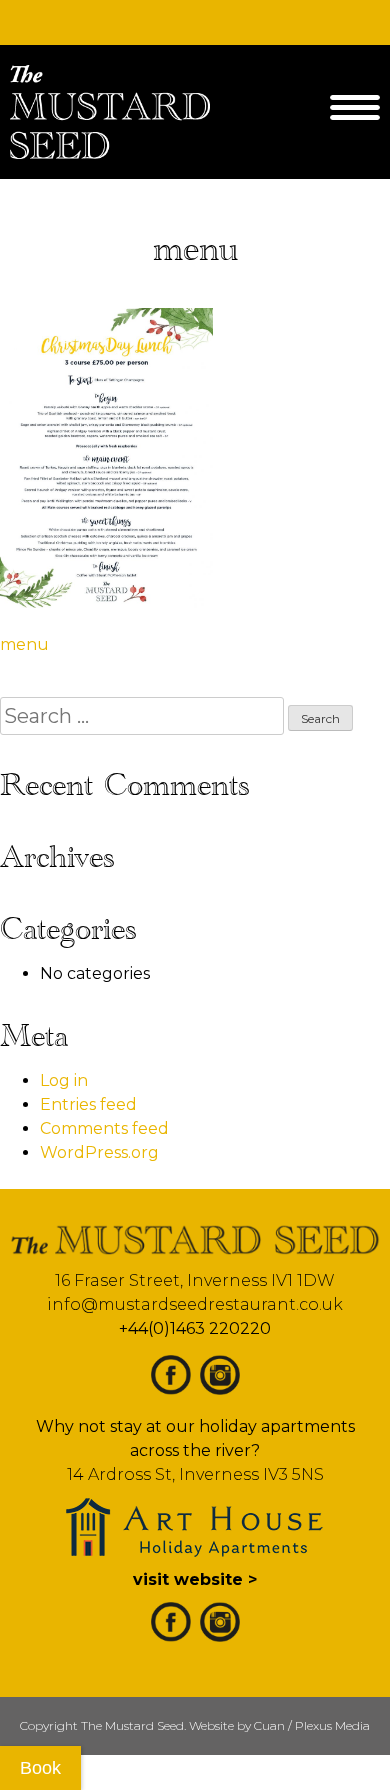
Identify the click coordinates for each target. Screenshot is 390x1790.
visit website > (195, 1579)
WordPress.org (99, 1152)
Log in (64, 1080)
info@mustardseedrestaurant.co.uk (195, 1304)
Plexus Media (332, 1725)
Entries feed (88, 1104)
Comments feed (104, 1128)
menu (24, 644)
